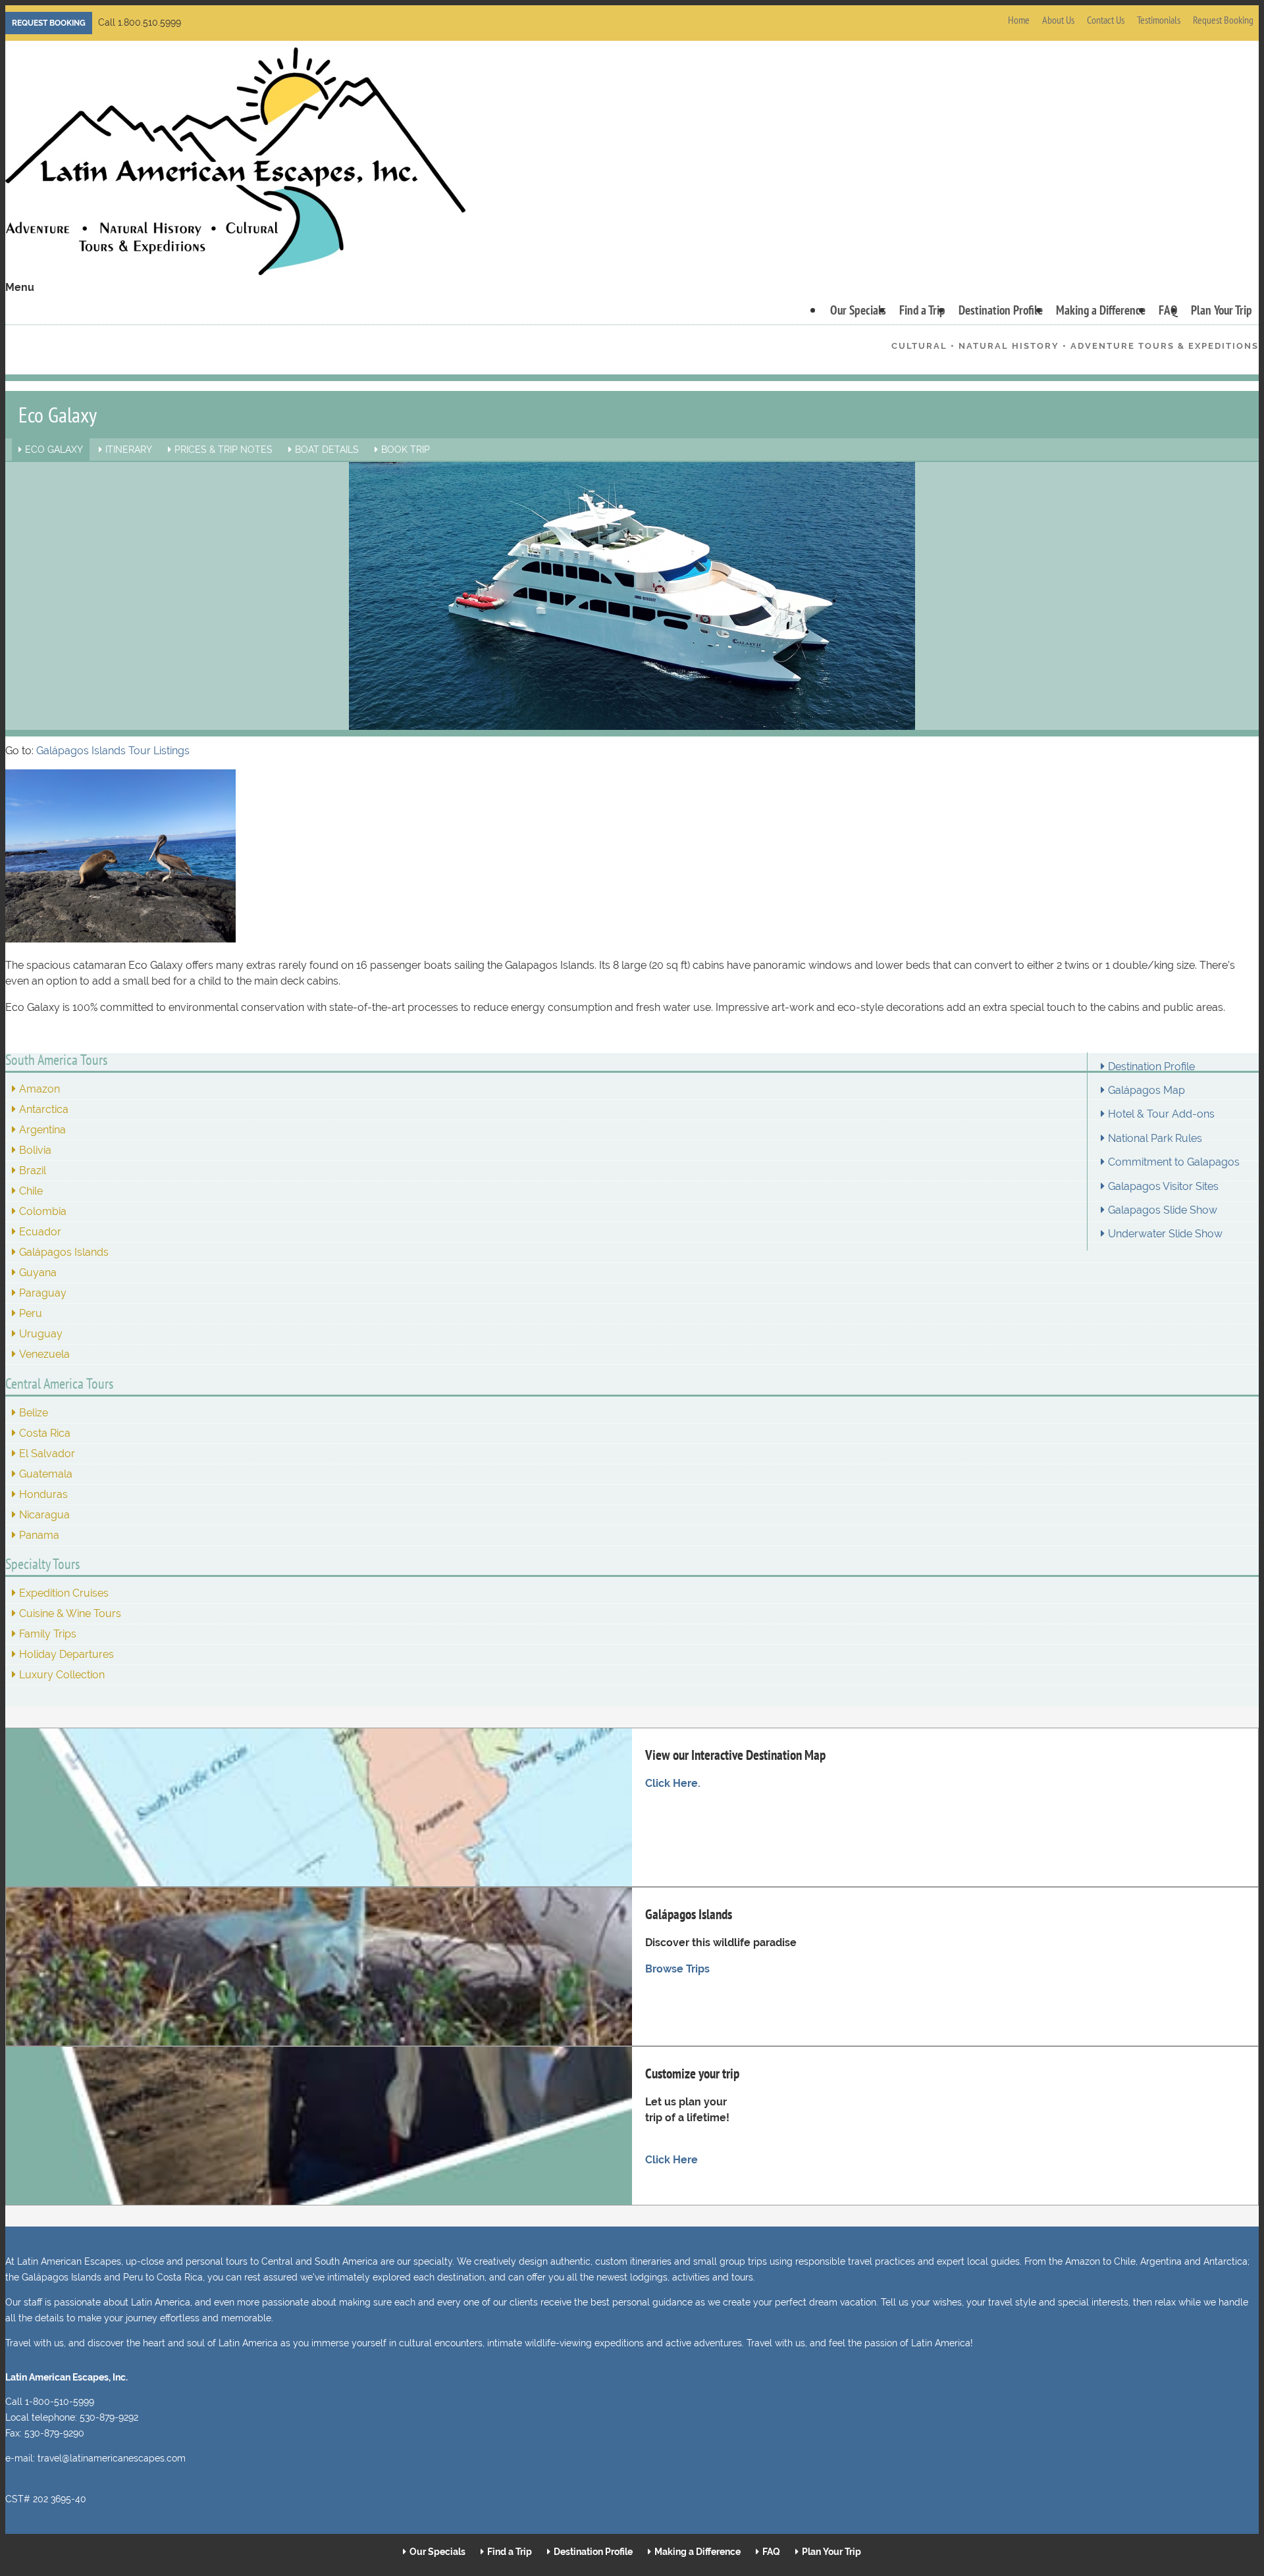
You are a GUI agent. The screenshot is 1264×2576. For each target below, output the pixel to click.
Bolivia (35, 1150)
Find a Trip (922, 310)
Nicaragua (44, 1515)
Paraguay (43, 1293)
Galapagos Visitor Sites (1163, 1187)
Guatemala (46, 1474)
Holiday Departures (66, 1654)
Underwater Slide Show (1165, 1234)
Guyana (38, 1273)
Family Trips (48, 1634)
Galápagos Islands (64, 1252)
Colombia (43, 1211)
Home (1019, 20)
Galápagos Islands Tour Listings (113, 751)
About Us (1058, 20)
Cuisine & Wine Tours (70, 1613)
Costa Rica (45, 1433)
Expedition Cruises (64, 1593)
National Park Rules (1155, 1139)
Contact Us (1106, 20)
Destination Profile (1001, 310)
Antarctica (44, 1109)
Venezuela (44, 1354)
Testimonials (1159, 20)
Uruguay (41, 1334)
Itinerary (129, 450)
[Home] (235, 164)
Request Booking (49, 23)
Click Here (671, 2160)
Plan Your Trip (1222, 310)
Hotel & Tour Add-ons (1161, 1114)
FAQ (1168, 310)
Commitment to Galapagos (1174, 1162)
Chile (31, 1191)
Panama (39, 1535)
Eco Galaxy (54, 450)
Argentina (42, 1130)
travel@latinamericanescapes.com (112, 2458)
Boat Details (327, 450)
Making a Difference (1101, 310)
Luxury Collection (62, 1675)
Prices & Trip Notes (224, 450)
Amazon (39, 1089)
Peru (31, 1313)
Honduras (43, 1494)
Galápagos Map (1146, 1091)
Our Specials (858, 310)
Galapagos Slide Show (1163, 1210)
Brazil (33, 1171)
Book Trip (406, 450)
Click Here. (673, 1783)
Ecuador (40, 1232)
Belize (34, 1413)
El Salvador (47, 1454)
